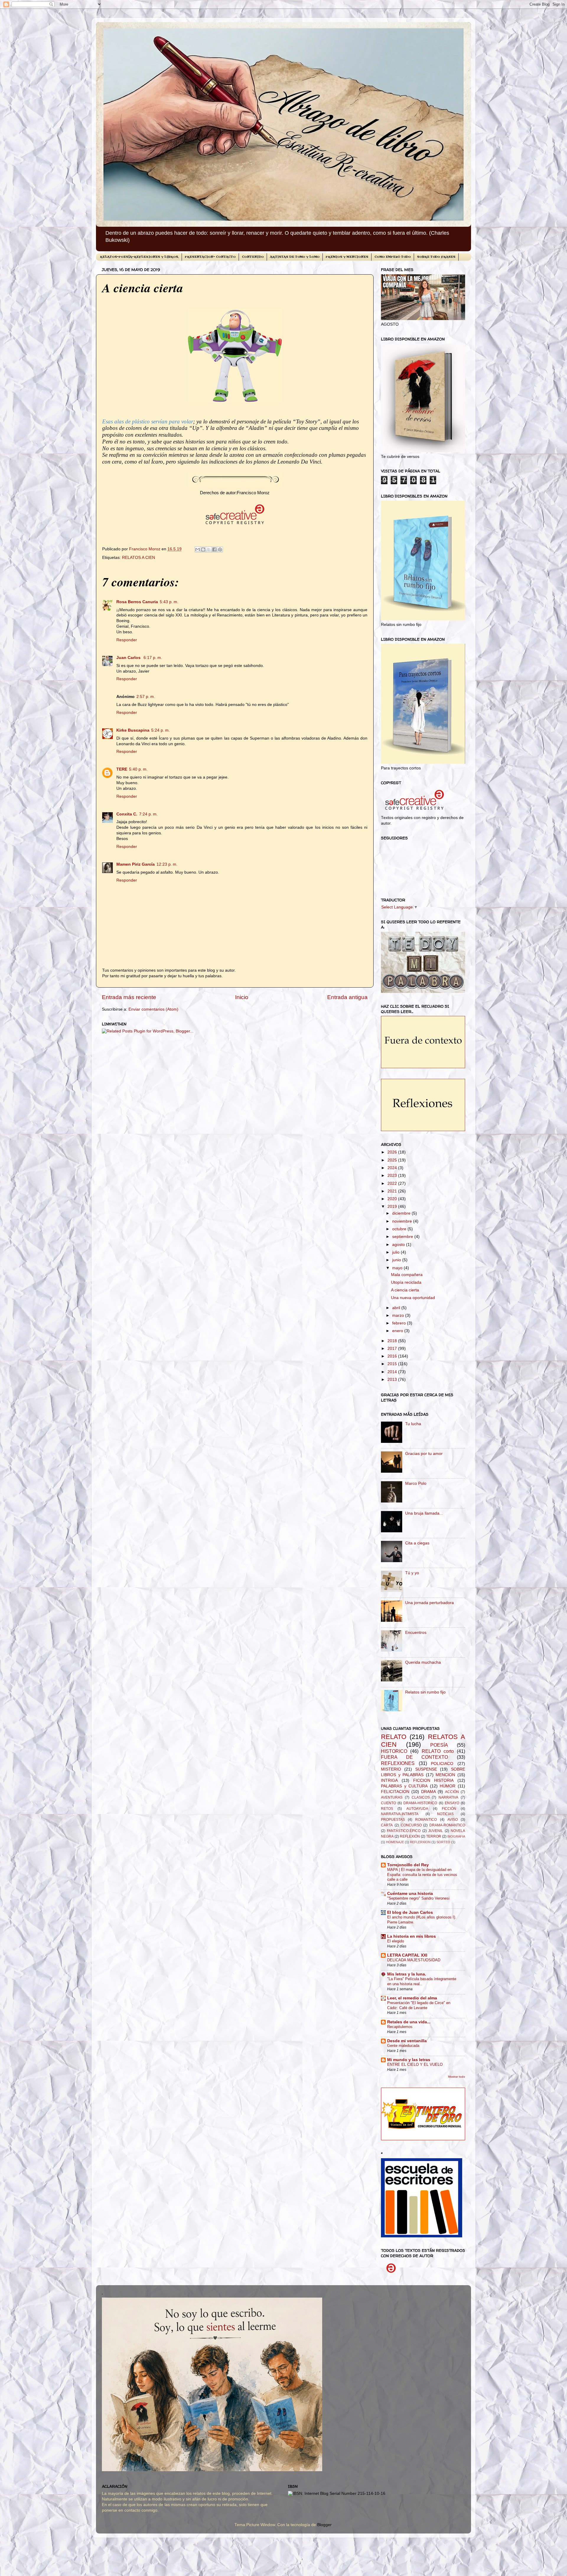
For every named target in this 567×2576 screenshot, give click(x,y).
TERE (122, 769)
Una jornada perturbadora (430, 1603)
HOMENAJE (395, 1842)
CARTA (387, 1825)
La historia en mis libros (412, 1936)
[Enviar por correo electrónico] (198, 549)
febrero (400, 1323)
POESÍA (439, 1745)
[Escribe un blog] (203, 549)
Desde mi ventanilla (407, 2041)
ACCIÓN (452, 1792)
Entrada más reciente (129, 997)
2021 (393, 1191)
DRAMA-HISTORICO (420, 1803)
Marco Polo (416, 1483)
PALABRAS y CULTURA (404, 1786)
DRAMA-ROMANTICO (447, 1825)
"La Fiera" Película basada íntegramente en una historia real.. (422, 1981)
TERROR (434, 1836)
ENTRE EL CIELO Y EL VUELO (415, 2064)
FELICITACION (395, 1792)
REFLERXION (420, 1842)
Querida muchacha (423, 1662)
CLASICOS (421, 1797)
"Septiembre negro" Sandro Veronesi (418, 1898)
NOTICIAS (445, 1814)
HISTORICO (394, 1751)
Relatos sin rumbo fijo (425, 1692)
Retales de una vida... (409, 2022)
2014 (393, 1372)
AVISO (453, 1820)
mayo (398, 1268)
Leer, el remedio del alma (412, 1998)
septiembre (403, 1237)
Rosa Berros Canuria (137, 602)
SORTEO (443, 1842)
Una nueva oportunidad (413, 1298)
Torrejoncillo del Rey (408, 1865)
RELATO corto (438, 1751)
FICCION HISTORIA (433, 1780)
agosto (399, 1245)
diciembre (402, 1213)
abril (397, 1308)
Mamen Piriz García (136, 864)
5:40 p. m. (138, 769)
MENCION (445, 1775)
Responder (127, 640)
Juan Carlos (129, 658)
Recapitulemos (400, 2027)
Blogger (324, 2525)
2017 (393, 1349)
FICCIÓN (449, 1809)
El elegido (396, 1941)
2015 (393, 1364)
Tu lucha (413, 1424)
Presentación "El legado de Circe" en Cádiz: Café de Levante (419, 2005)
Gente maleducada (403, 2046)
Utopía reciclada (406, 1282)
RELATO (394, 1737)
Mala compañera (407, 1275)
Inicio (242, 997)
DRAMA (428, 1792)
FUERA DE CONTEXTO (414, 1757)
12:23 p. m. (167, 864)
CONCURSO (411, 1825)
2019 (393, 1207)
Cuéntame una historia (410, 1894)
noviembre (403, 1221)
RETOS (387, 1809)
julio (396, 1252)
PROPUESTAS (393, 1820)
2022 (393, 1183)
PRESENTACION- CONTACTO (210, 257)
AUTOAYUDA (417, 1809)
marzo (399, 1315)
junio (397, 1260)
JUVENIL (436, 1831)
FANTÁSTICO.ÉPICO (404, 1831)
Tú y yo (412, 1573)
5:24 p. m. (161, 730)
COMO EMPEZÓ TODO (393, 257)
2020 (393, 1199)
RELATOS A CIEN (139, 558)
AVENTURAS (392, 1797)
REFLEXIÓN (410, 1836)
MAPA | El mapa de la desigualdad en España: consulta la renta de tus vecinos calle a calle (422, 1875)
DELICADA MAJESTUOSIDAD (414, 1960)
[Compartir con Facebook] (214, 549)
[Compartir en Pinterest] (220, 549)
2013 (393, 1380)
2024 (393, 1168)
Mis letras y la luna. (407, 1974)
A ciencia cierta (405, 1290)
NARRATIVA (448, 1797)
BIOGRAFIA (456, 1836)
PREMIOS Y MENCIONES (347, 257)
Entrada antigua (347, 997)
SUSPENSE (426, 1769)
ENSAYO (452, 1803)
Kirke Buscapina (133, 730)
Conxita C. (127, 814)
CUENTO (388, 1803)
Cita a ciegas (417, 1543)
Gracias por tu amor (424, 1454)
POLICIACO (442, 1764)
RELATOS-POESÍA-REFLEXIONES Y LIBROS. (139, 257)
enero (398, 1331)
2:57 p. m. (146, 697)
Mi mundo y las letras (409, 2060)
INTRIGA (389, 1780)
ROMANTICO (426, 1820)
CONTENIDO (253, 257)
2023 (393, 1176)
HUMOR (448, 1786)
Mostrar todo (457, 2077)
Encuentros (416, 1633)
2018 (393, 1341)
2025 (393, 1160)
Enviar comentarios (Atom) (153, 1009)
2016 (393, 1356)
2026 (393, 1152)
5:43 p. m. (169, 602)
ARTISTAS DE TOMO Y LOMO (295, 257)
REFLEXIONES (398, 1763)
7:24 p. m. (148, 814)
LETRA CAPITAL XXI (407, 1955)
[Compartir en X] (209, 549)
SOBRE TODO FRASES (436, 257)
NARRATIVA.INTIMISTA (400, 1814)
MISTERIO (391, 1769)
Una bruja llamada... (424, 1513)
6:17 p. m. (153, 658)
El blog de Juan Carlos (410, 1912)
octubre (400, 1229)
